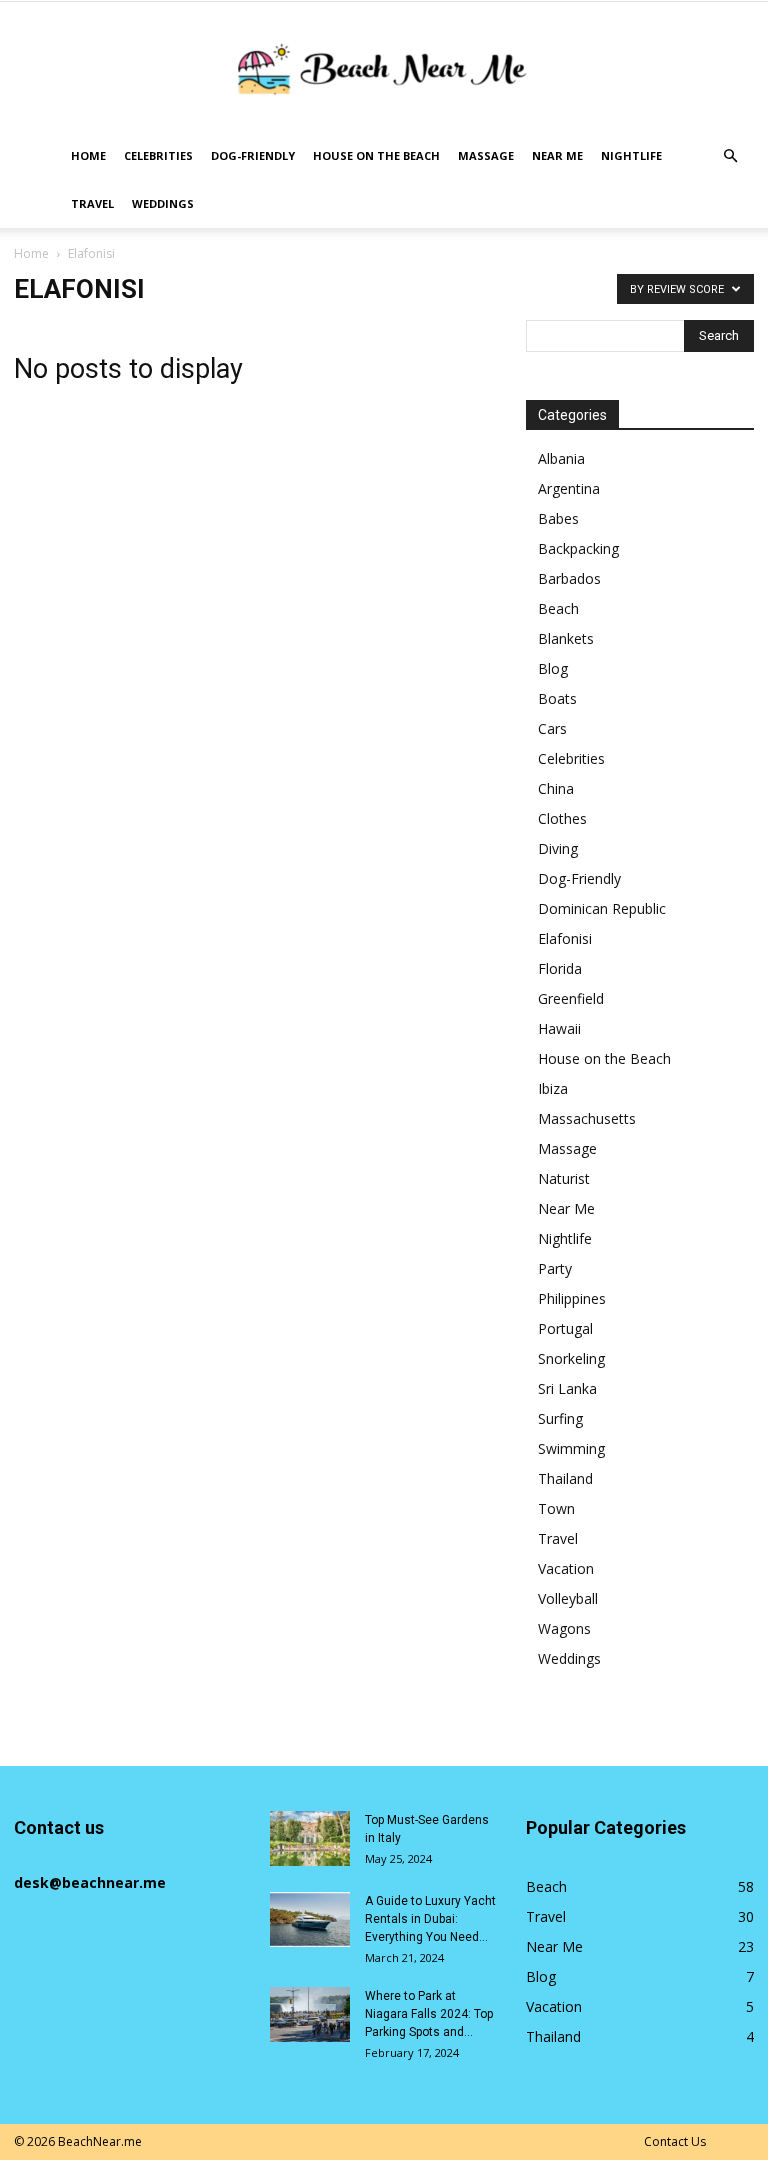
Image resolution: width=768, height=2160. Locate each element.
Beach (558, 608)
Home (88, 155)
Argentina (569, 488)
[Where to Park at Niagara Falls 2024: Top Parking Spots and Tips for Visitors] (310, 2014)
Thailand (565, 1478)
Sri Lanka (567, 1388)
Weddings (163, 203)
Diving (558, 848)
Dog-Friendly (253, 155)
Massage (486, 155)
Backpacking (578, 548)
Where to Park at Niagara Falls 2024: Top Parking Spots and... (429, 2014)
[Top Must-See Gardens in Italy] (310, 1838)
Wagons (564, 1628)
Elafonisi (565, 938)
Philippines (572, 1298)
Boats (557, 698)
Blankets (566, 638)
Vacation (566, 1568)
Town (556, 1508)
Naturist (564, 1178)
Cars (552, 728)
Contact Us (675, 2141)
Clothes (562, 818)
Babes (558, 518)
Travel (92, 203)
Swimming (571, 1448)
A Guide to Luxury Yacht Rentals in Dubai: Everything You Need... (430, 1919)
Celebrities (158, 155)
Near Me (557, 155)
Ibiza (553, 1088)
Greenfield (571, 998)
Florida (560, 968)
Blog (553, 668)
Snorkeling (571, 1358)
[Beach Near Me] (384, 68)
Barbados (569, 578)
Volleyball (568, 1598)
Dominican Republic (602, 908)
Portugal (565, 1328)
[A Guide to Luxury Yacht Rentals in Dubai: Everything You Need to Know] (310, 1919)
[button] (730, 156)
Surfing (560, 1418)
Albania (561, 458)
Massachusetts (587, 1118)
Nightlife (631, 155)
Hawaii (559, 1028)
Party (555, 1268)
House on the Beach (376, 155)
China (556, 788)
